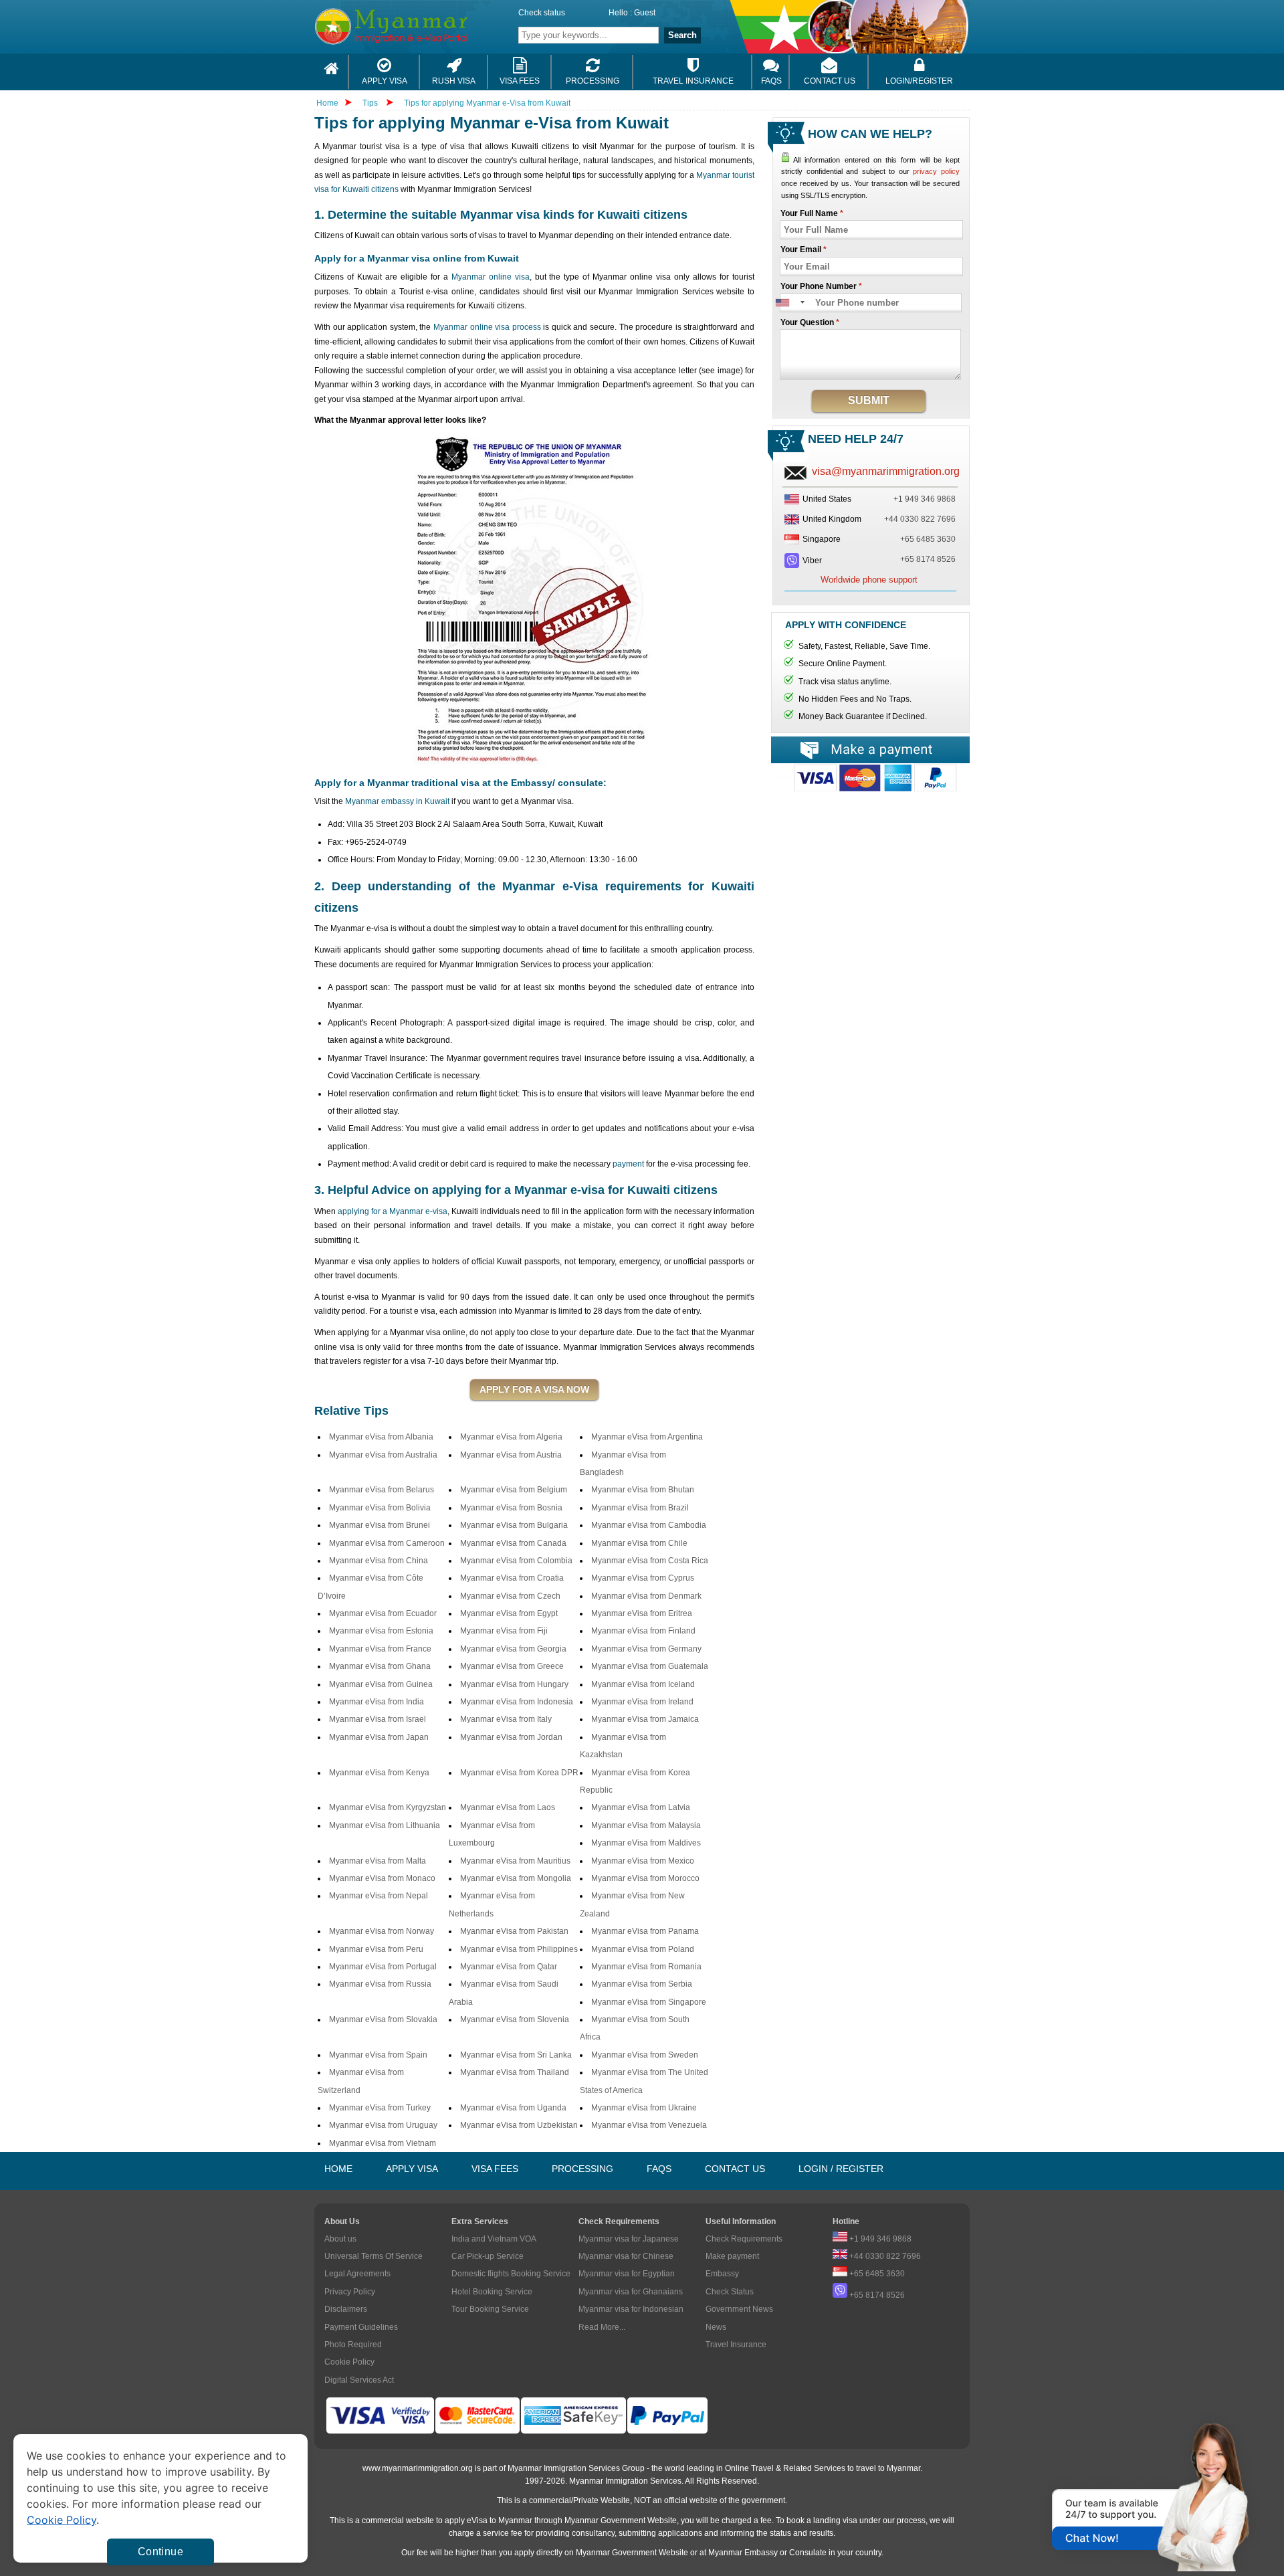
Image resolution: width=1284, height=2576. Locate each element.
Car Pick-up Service (488, 2256)
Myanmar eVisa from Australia (383, 1455)
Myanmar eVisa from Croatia (512, 1578)
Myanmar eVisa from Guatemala (650, 1666)
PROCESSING (582, 2169)
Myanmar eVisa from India (377, 1702)
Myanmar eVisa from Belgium (514, 1490)
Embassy (722, 2274)
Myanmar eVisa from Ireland (642, 1702)
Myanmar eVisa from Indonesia (517, 1702)
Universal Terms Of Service (373, 2256)
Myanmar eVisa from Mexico (643, 1861)
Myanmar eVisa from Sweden (645, 2055)
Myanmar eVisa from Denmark (646, 1596)
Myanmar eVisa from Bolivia (380, 1508)
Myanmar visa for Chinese (626, 2256)
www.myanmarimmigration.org (418, 2468)
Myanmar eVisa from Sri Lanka (516, 2055)
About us (340, 2239)
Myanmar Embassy (743, 2553)
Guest (645, 13)
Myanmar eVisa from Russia (380, 1984)
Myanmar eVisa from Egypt (509, 1613)
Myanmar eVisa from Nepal (379, 1896)
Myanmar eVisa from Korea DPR (519, 1773)
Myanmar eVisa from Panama (645, 1931)
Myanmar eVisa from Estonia (381, 1631)
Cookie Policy (349, 2362)
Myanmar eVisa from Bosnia (511, 1508)
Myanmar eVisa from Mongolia (516, 1878)
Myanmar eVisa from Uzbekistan (519, 2125)
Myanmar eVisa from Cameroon (387, 1543)
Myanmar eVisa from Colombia (516, 1561)
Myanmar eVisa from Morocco (645, 1878)
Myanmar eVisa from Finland (643, 1631)
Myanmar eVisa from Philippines (519, 1949)
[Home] (332, 72)
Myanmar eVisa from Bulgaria (514, 1525)
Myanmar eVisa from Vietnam (383, 2143)
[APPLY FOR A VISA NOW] (534, 1390)
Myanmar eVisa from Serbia (642, 1984)
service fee (503, 2533)
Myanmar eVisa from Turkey (380, 2108)
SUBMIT (869, 400)
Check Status (730, 2292)
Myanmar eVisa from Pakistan (514, 1931)
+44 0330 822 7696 (920, 519)
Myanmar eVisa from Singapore (649, 2002)
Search (682, 35)
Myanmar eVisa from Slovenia (515, 2019)
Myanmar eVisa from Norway (382, 1931)
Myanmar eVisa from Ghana (380, 1666)
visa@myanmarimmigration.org (886, 471)
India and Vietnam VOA (494, 2239)
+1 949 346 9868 (925, 499)
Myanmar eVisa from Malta (378, 1861)
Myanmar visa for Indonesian (631, 2309)
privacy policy (936, 171)
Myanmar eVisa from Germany (646, 1649)
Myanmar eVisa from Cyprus (643, 1578)
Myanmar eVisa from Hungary (514, 1684)
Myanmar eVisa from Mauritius (515, 1861)
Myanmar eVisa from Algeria (511, 1437)
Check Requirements (744, 2239)
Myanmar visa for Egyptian (627, 2274)
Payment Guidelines (361, 2327)
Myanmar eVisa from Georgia (513, 1649)
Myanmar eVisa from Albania (381, 1437)
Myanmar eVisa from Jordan (511, 1737)
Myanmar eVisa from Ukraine (644, 2108)
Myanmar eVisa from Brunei (380, 1525)
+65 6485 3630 (928, 539)
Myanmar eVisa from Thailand (515, 2072)
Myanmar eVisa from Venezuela (649, 2125)
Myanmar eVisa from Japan (379, 1737)
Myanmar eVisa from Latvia (641, 1807)
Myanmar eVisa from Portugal (383, 1967)
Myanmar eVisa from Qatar (509, 1967)
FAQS (659, 2169)
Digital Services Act (359, 2380)
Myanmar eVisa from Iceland (643, 1684)
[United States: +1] (789, 303)
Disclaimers (346, 2309)
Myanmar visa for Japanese (629, 2239)
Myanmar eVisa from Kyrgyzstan (388, 1807)
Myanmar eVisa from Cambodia (649, 1525)
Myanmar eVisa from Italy (506, 1719)
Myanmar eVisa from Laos (508, 1807)
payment (628, 1164)
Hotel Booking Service (492, 2292)
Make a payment (870, 750)
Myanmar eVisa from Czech (510, 1596)
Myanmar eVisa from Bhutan (643, 1490)
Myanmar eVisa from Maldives (646, 1843)
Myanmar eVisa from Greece (512, 1666)
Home (327, 103)
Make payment (732, 2256)
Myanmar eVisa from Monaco (382, 1878)
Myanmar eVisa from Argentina (647, 1437)
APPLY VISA (412, 2169)
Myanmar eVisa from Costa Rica (650, 1561)
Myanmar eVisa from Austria (511, 1455)
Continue (160, 2552)
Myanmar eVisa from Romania (646, 1967)
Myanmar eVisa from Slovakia (383, 2019)
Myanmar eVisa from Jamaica (645, 1719)
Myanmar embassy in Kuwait (397, 801)
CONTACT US (735, 2169)
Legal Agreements (357, 2274)
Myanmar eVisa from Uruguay (383, 2125)
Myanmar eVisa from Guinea (381, 1684)
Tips (371, 103)
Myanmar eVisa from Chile (639, 1543)
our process (904, 2520)
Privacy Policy (350, 2292)
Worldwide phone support (869, 580)
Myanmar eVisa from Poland (643, 1949)
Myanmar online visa (491, 277)
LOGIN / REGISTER (841, 2169)
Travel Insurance (736, 2345)
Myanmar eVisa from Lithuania (385, 1825)
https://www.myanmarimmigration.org (425, 26)
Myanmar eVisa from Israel (378, 1719)
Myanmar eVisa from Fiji (504, 1631)
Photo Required (353, 2345)
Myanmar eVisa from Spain (378, 2055)
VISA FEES (495, 2169)
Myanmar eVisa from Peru (376, 1949)
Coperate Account (870, 783)
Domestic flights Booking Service (511, 2274)
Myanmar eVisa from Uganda (513, 2108)
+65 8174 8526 (928, 559)
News (716, 2327)
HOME (338, 2169)
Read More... (602, 2327)
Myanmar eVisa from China (379, 1561)
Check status (542, 13)
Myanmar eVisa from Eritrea (642, 1613)
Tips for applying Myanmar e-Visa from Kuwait (487, 103)
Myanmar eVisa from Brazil (640, 1508)
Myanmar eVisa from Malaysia (646, 1825)
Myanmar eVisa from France (380, 1649)
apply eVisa (466, 2520)
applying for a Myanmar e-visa (393, 1211)
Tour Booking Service (490, 2309)
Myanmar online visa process (487, 327)
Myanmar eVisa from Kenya (379, 1773)
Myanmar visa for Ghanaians (631, 2292)
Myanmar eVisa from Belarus (382, 1490)
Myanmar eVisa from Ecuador (383, 1613)
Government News (739, 2309)
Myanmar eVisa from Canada (513, 1543)
